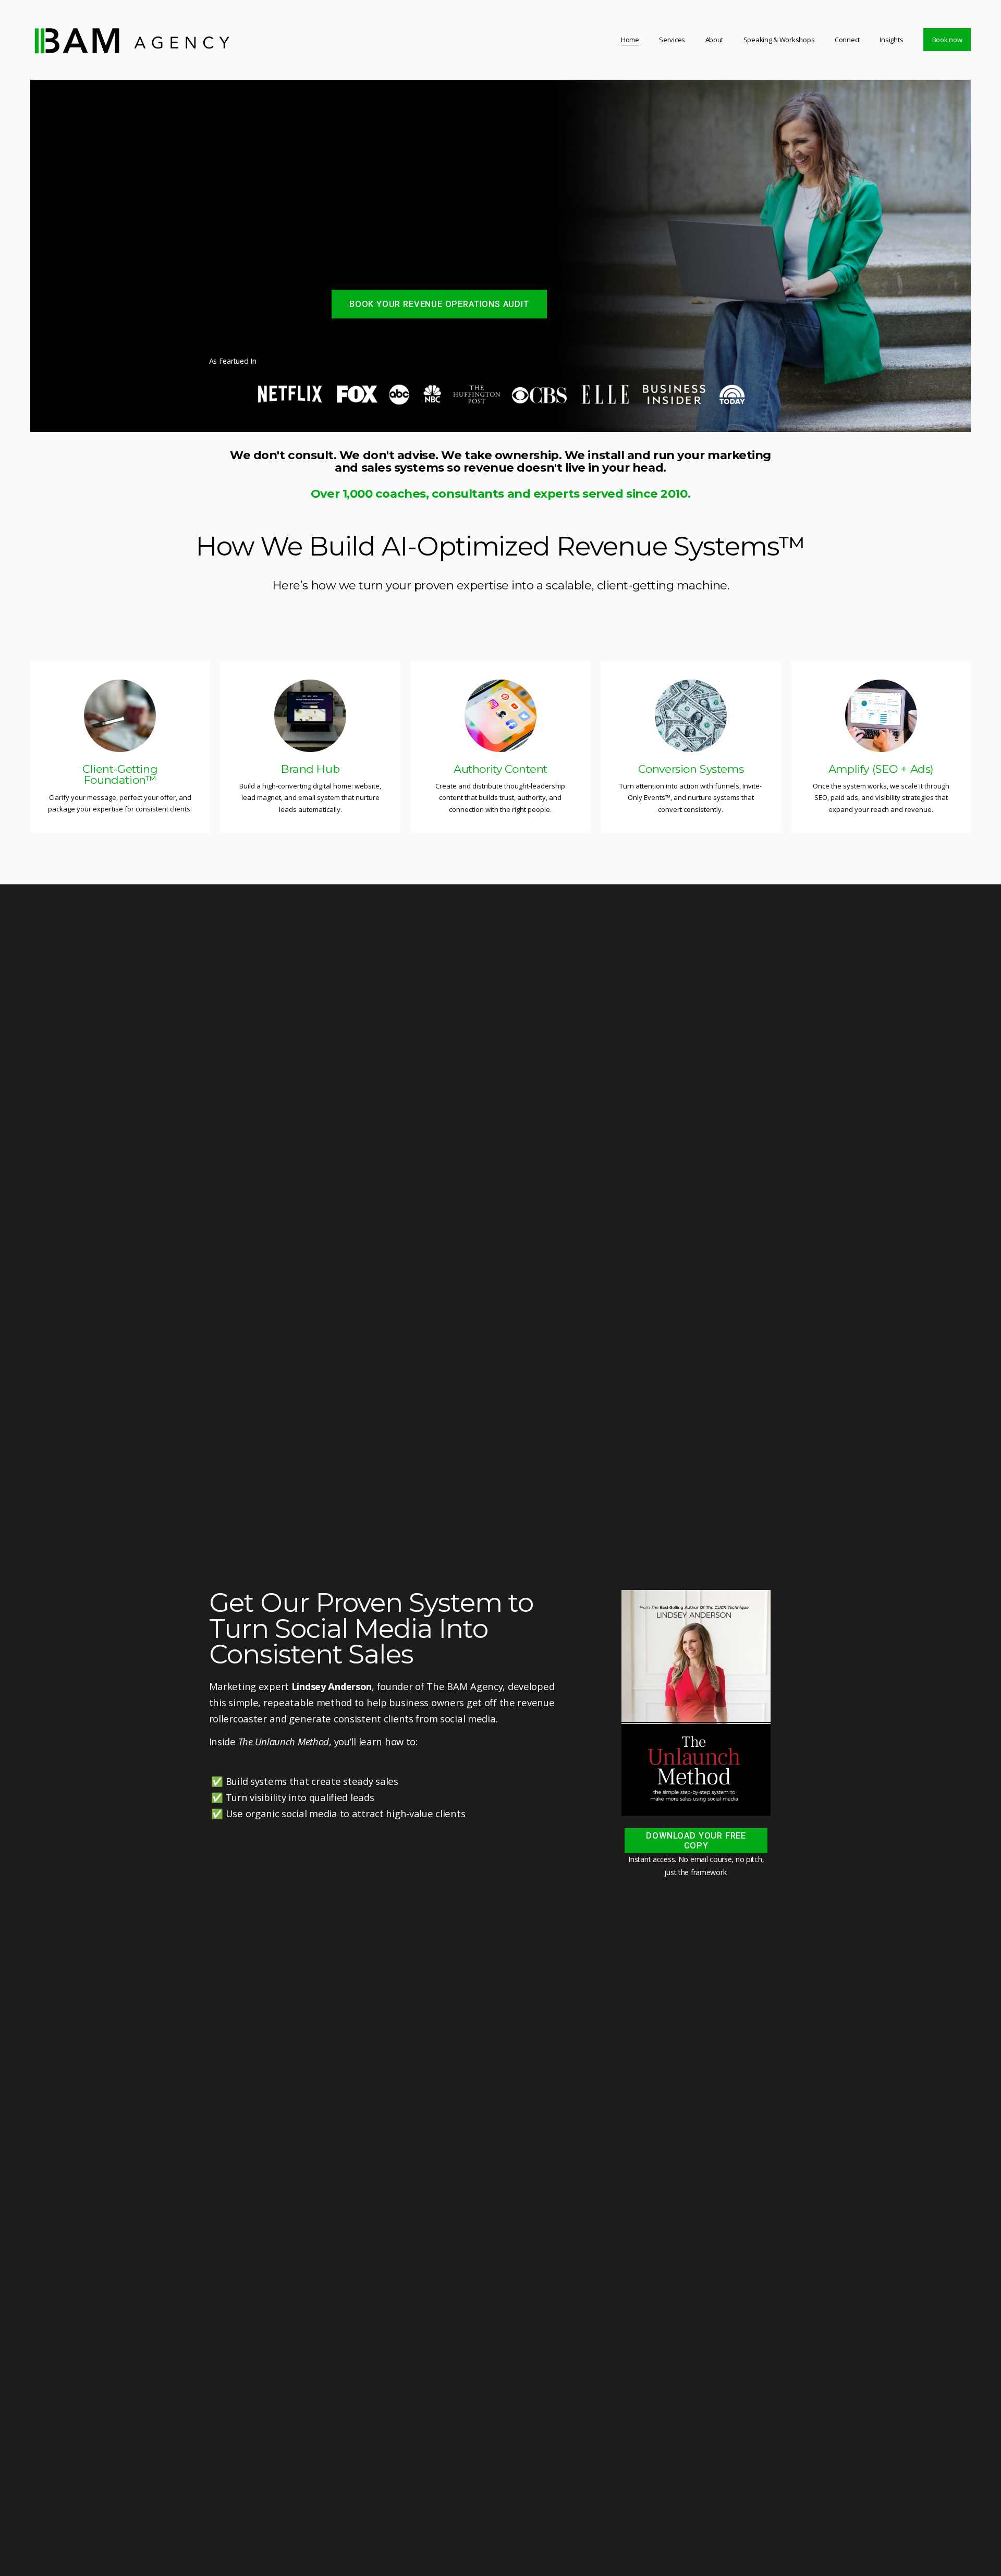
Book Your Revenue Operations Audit (439, 304)
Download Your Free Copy (696, 1841)
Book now (947, 40)
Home (630, 40)
